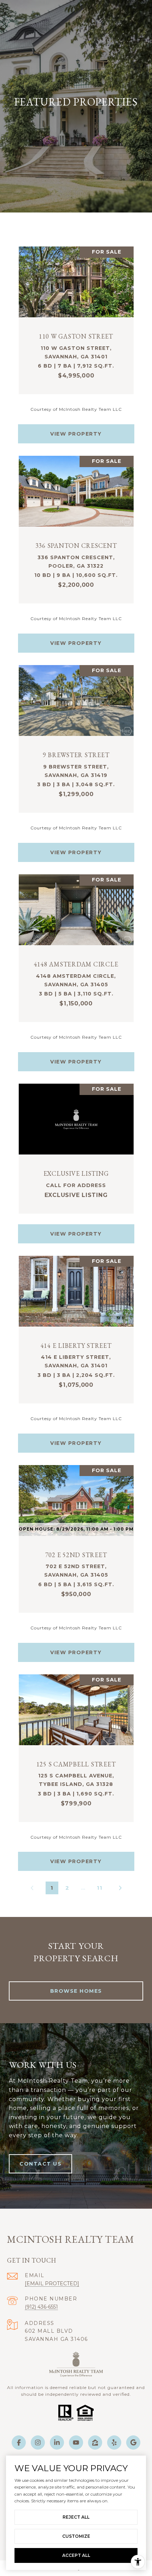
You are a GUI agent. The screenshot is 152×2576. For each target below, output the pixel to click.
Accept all (76, 2555)
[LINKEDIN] (57, 2442)
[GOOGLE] (133, 2442)
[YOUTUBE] (76, 2442)
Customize (76, 2536)
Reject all (76, 2517)
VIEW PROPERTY (76, 434)
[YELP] (114, 2442)
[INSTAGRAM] (38, 2442)
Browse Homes (76, 1991)
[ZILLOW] (95, 2442)
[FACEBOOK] (19, 2442)
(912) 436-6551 (41, 2307)
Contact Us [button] (40, 2164)
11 (100, 1888)
